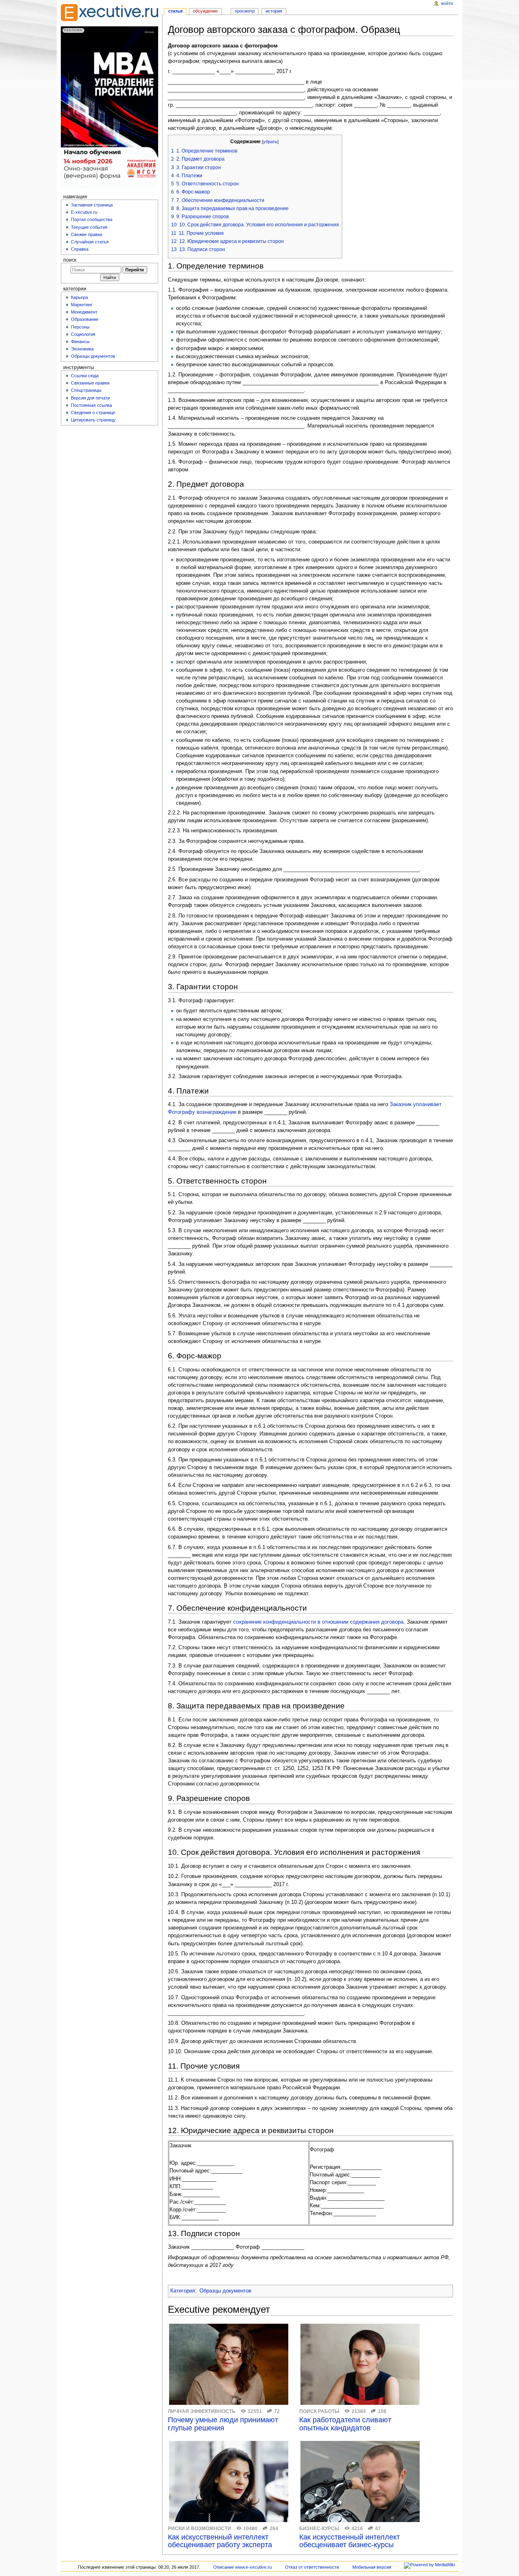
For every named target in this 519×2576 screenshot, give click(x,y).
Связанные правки (90, 383)
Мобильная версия (372, 2567)
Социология (83, 334)
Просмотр (245, 11)
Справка (80, 249)
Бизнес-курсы (319, 2529)
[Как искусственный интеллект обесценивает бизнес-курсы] (360, 2481)
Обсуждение (205, 11)
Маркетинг (82, 305)
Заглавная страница (92, 205)
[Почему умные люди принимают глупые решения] (229, 2364)
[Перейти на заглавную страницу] (109, 13)
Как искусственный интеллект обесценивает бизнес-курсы (350, 2541)
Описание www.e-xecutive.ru (242, 2567)
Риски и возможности (199, 2529)
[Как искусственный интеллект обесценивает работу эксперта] (229, 2481)
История (274, 11)
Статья (175, 11)
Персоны (80, 327)
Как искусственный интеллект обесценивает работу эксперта (220, 2541)
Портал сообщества (92, 219)
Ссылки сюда (85, 376)
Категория (183, 2291)
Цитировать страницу (93, 420)
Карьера (79, 297)
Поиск (70, 260)
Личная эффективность (202, 2411)
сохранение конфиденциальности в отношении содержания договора (318, 1622)
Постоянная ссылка (91, 405)
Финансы (80, 342)
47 (378, 2529)
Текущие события (89, 227)
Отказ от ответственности (312, 2567)
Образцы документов (225, 2291)
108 (382, 2411)
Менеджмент (84, 312)
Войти (447, 3)
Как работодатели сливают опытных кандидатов (345, 2424)
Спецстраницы (86, 390)
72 (277, 2411)
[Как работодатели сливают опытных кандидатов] (360, 2364)
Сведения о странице (93, 413)
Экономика (82, 349)
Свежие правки (87, 234)
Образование (85, 319)
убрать (270, 142)
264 (274, 2529)
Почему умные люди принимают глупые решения (223, 2424)
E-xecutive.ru (84, 212)
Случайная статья (90, 242)
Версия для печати (90, 398)
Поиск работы (319, 2411)
